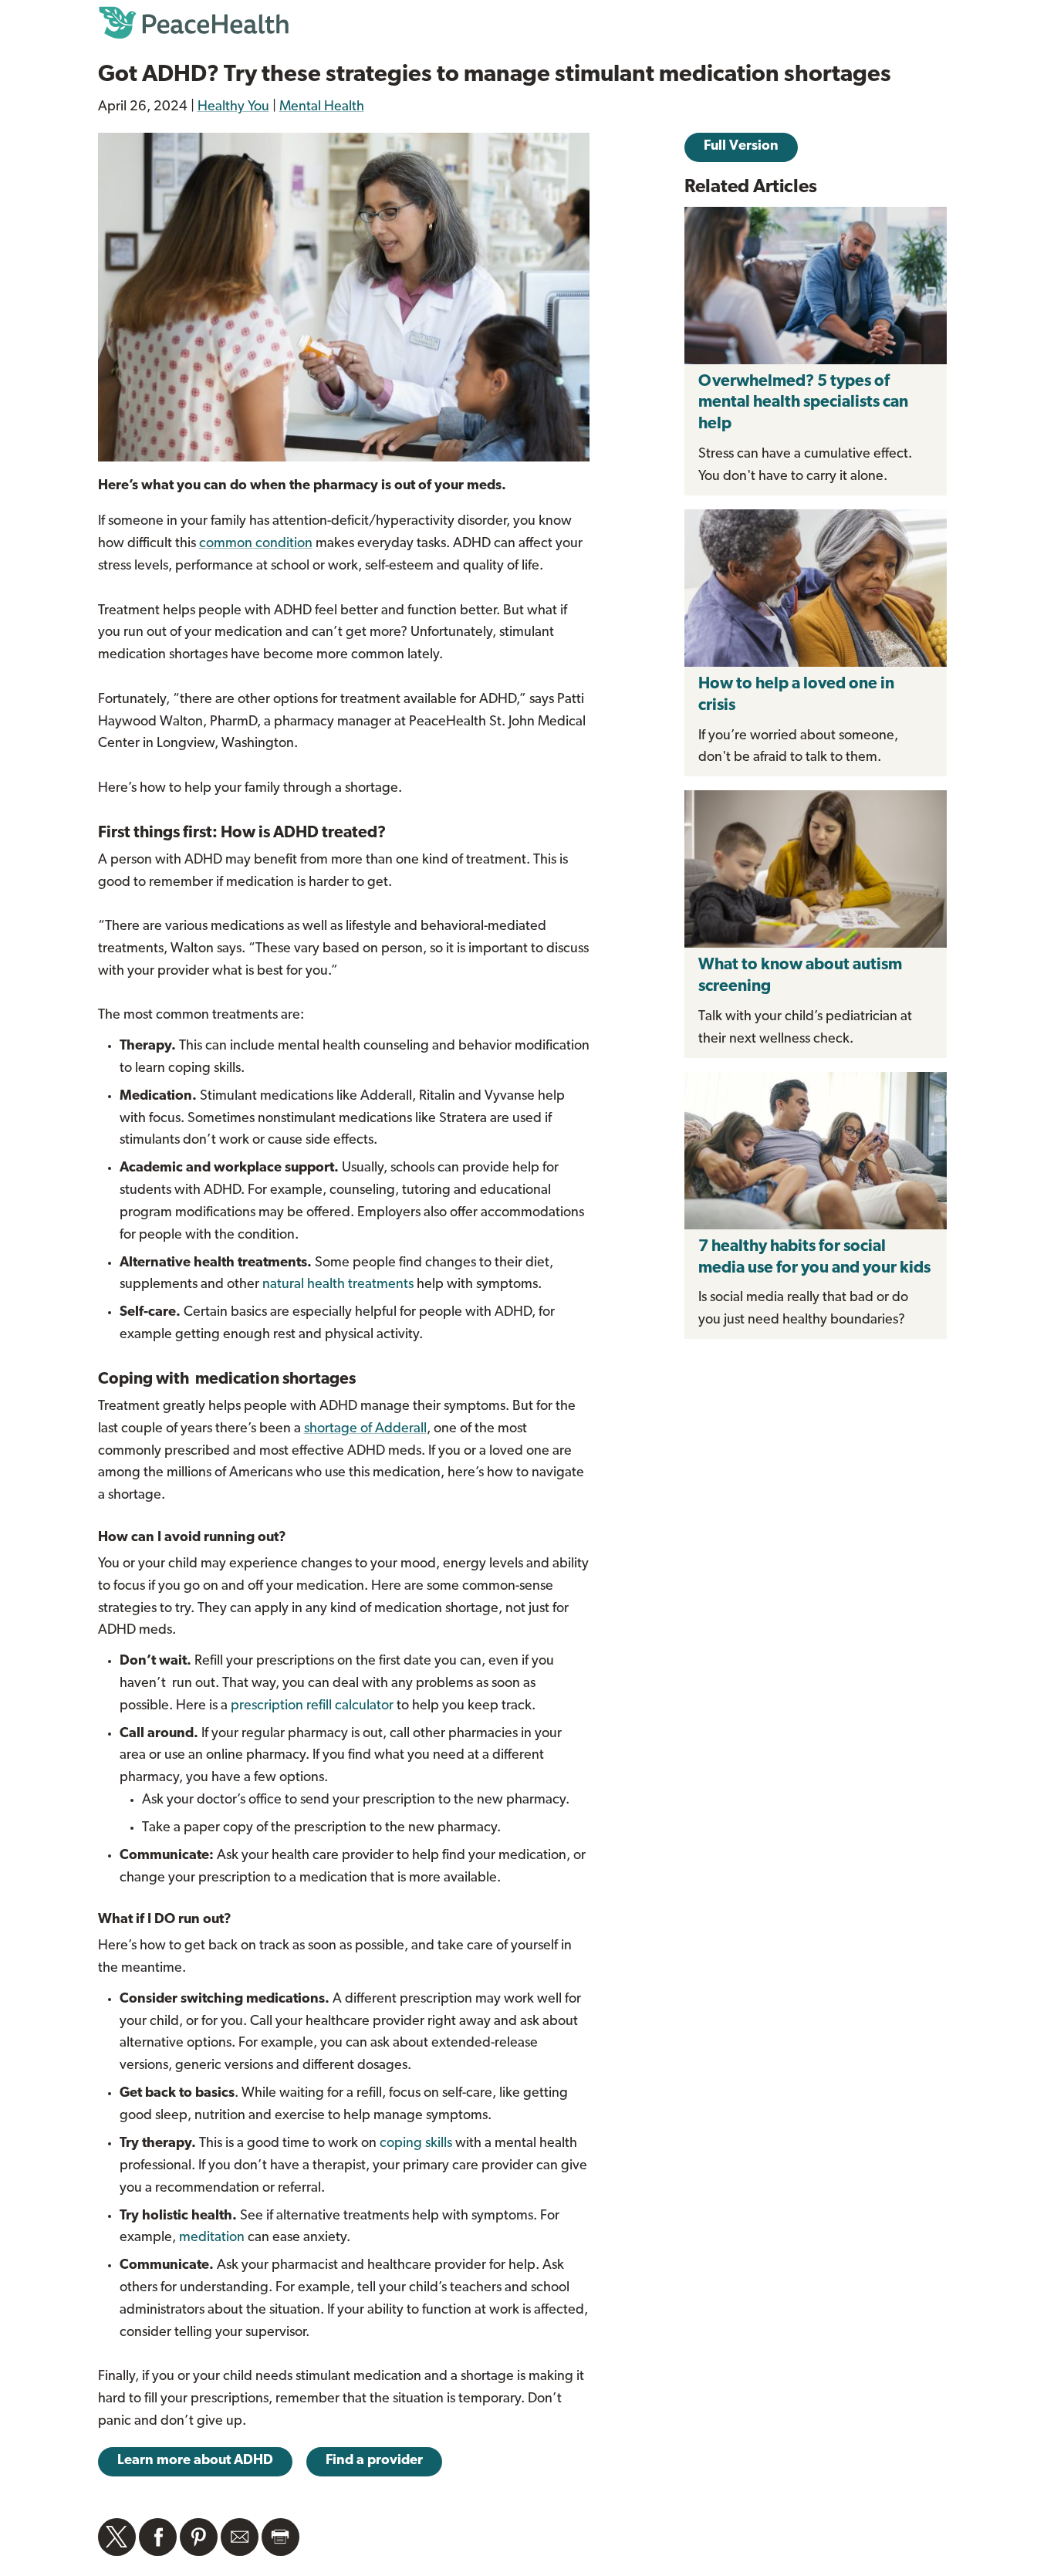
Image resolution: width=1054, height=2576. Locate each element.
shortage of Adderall (365, 1429)
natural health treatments (338, 1285)
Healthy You (233, 107)
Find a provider (374, 2461)
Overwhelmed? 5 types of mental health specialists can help (803, 403)
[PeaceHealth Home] (527, 23)
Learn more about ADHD (195, 2461)
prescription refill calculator (312, 1706)
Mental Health (322, 107)
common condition (256, 544)
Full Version (741, 147)
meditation (212, 2238)
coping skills (416, 2144)
